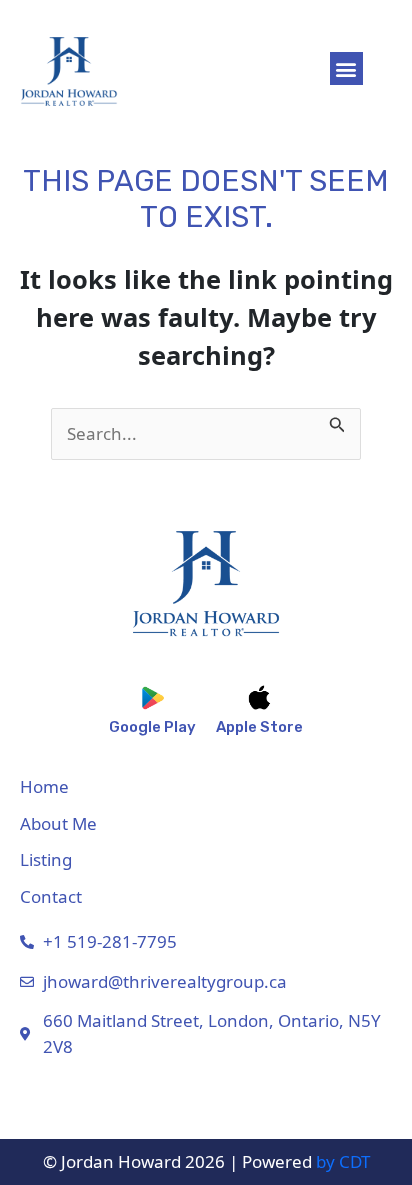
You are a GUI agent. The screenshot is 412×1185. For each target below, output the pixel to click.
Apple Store (259, 727)
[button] (346, 68)
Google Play (152, 727)
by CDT (343, 1161)
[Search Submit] (337, 421)
